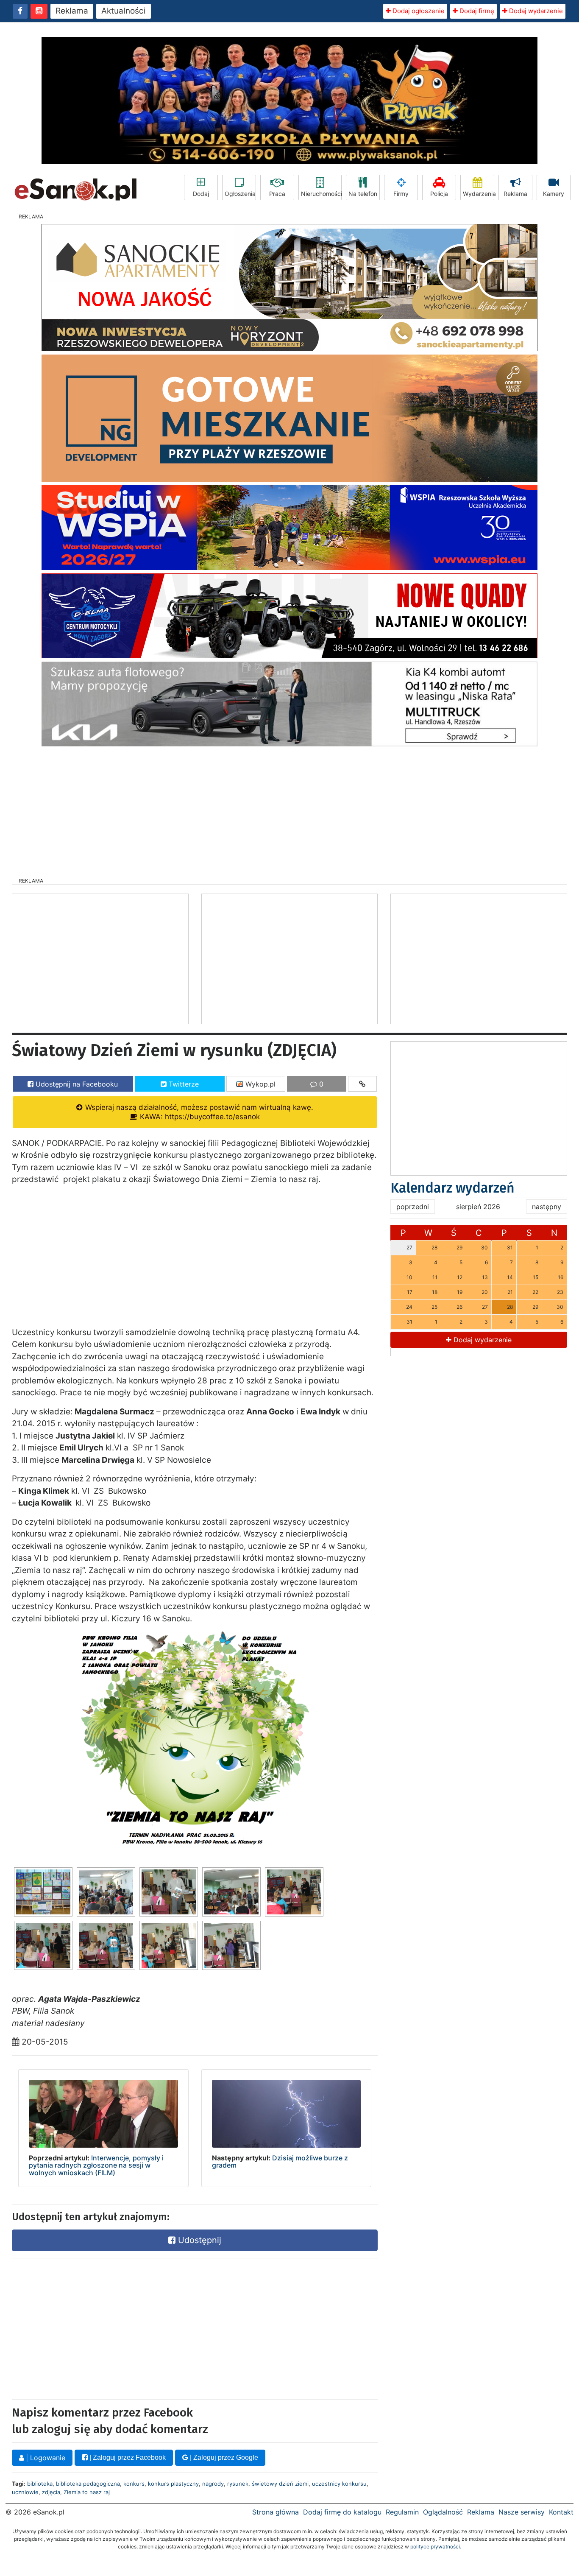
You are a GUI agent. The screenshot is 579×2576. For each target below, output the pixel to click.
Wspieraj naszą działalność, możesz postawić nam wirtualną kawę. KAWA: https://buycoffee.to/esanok (198, 1112)
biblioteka (40, 2484)
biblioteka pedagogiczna (88, 2484)
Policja (439, 194)
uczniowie (25, 2492)
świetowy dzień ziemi (280, 2484)
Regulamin (402, 2512)
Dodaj (201, 194)
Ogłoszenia (240, 194)
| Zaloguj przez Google (223, 2457)
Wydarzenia (479, 194)
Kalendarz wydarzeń (452, 1188)
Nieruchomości (321, 194)
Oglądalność (443, 2512)
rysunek (238, 2484)
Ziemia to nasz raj (87, 2492)
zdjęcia (51, 2492)
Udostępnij (198, 2240)
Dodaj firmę (476, 11)
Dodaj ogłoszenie (418, 11)
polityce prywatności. (436, 2547)
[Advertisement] (289, 809)
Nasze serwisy (522, 2512)
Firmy (401, 194)
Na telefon (363, 194)
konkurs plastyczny (173, 2484)
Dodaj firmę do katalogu (342, 2512)
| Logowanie (45, 2458)
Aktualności (124, 11)
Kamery (554, 194)
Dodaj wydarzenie (535, 11)
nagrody (213, 2484)
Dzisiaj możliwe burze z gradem (280, 2162)
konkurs (134, 2484)
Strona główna (276, 2512)
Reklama (72, 11)
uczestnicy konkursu (339, 2484)
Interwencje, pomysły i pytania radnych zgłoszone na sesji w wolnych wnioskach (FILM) (96, 2165)
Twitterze (183, 1084)
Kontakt (561, 2512)
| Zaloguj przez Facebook (127, 2457)
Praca (277, 194)
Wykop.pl (259, 1084)
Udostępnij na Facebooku (76, 1084)
